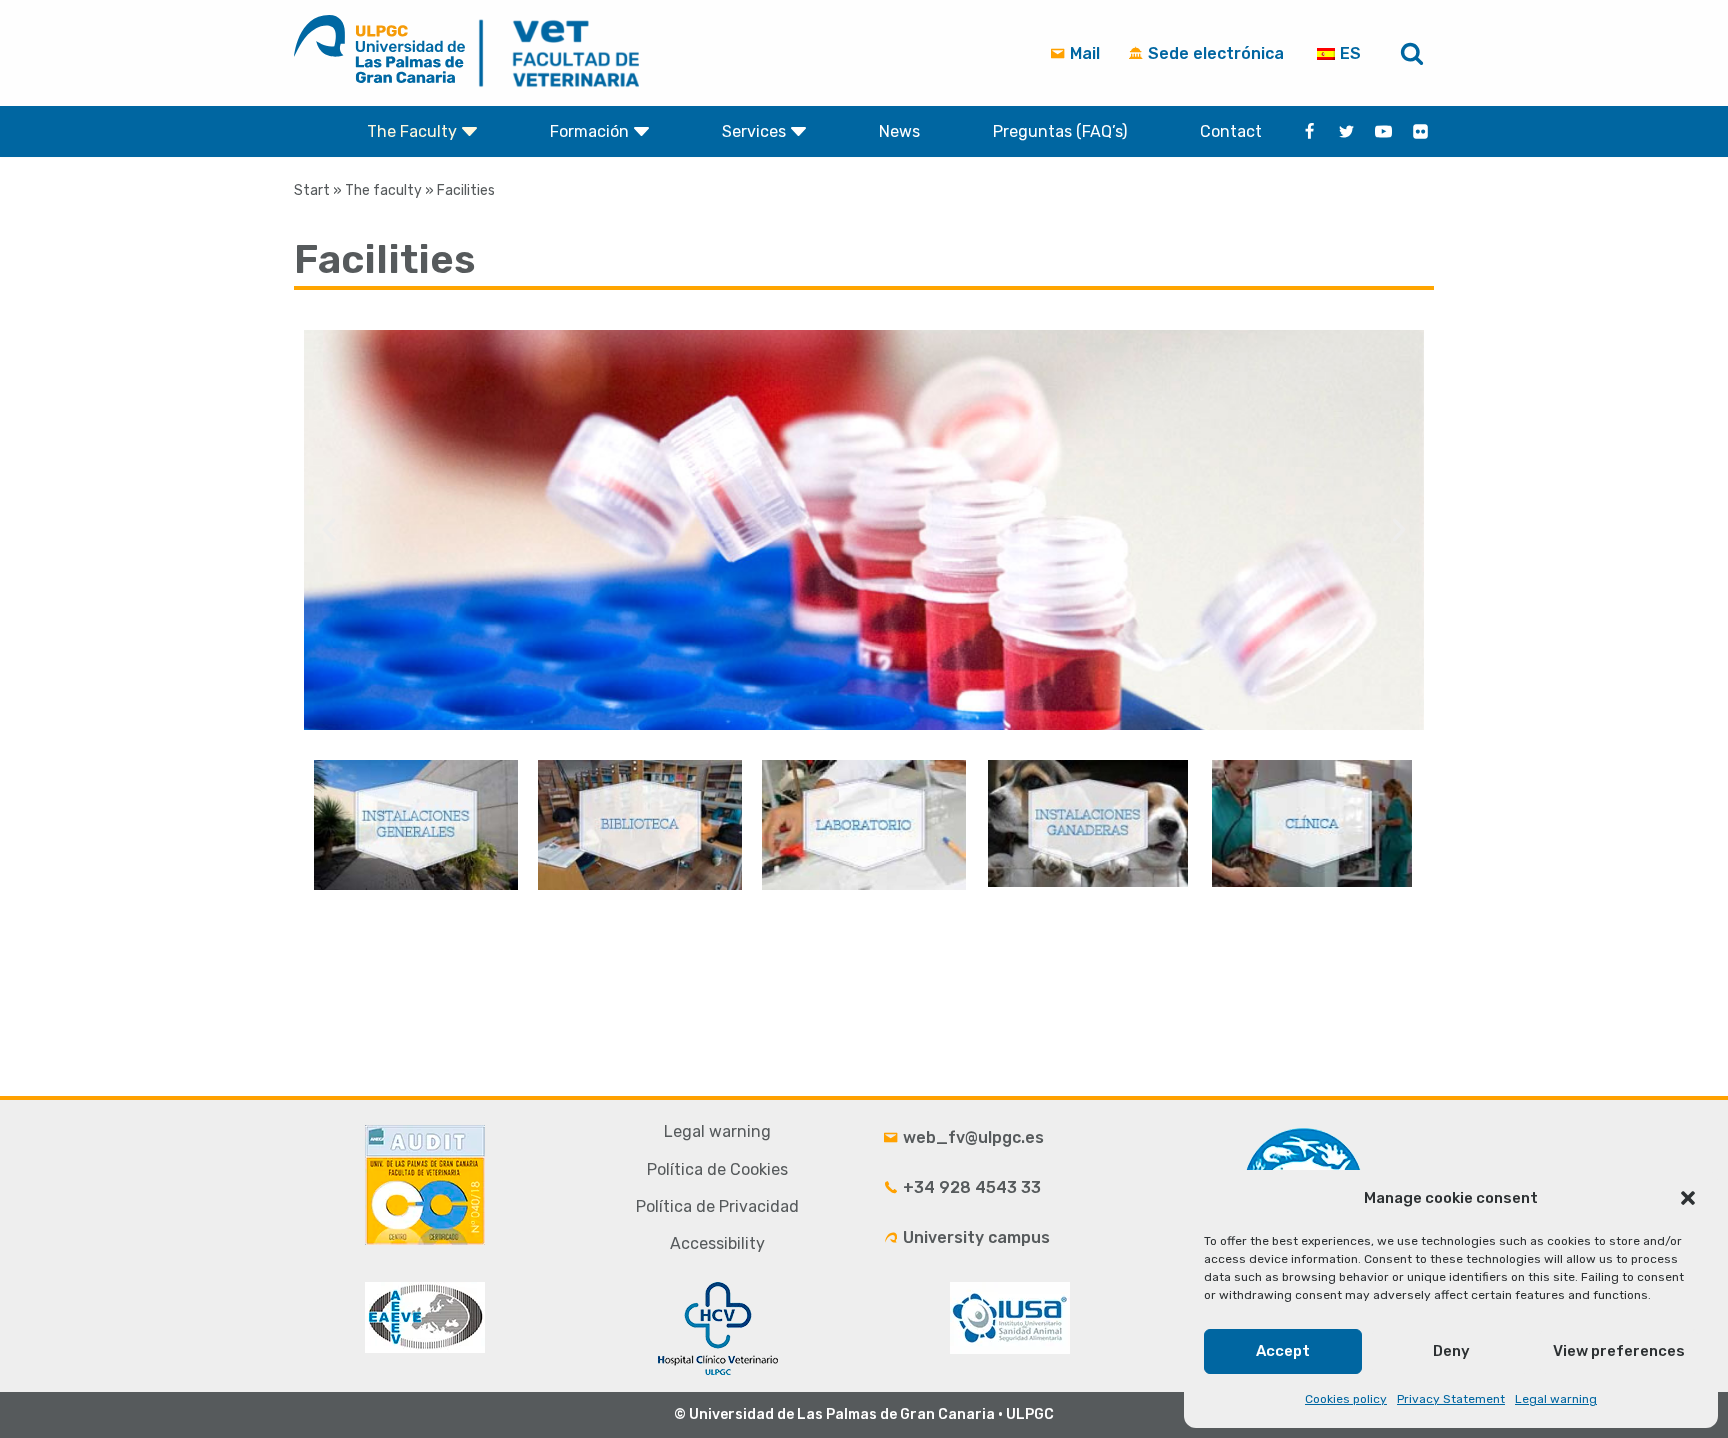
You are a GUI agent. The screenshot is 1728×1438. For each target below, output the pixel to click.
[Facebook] (1309, 131)
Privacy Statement (1451, 1399)
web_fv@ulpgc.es (971, 1137)
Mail (1083, 53)
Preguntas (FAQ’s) (1060, 131)
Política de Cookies (717, 1169)
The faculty (383, 190)
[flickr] (1420, 131)
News (899, 131)
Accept (1283, 1351)
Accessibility (717, 1243)
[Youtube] (1383, 131)
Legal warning (1556, 1399)
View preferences (1619, 1351)
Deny (1451, 1351)
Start (312, 190)
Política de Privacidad (717, 1206)
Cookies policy (1346, 1399)
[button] (1688, 1198)
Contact (1231, 131)
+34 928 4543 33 (970, 1187)
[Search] (1412, 53)
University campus (974, 1237)
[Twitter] (1346, 131)
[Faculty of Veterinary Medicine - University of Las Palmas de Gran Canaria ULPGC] (563, 53)
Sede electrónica (1214, 53)
